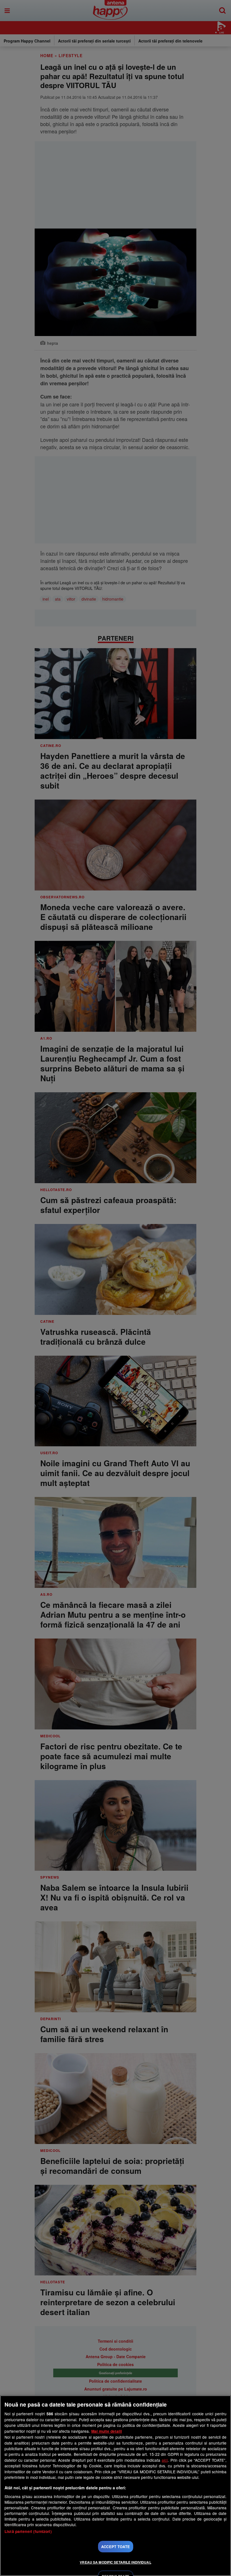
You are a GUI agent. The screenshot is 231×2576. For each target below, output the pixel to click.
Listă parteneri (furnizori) (28, 2531)
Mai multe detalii (107, 2431)
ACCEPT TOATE (115, 2547)
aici (165, 2460)
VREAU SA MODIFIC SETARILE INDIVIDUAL (115, 2562)
